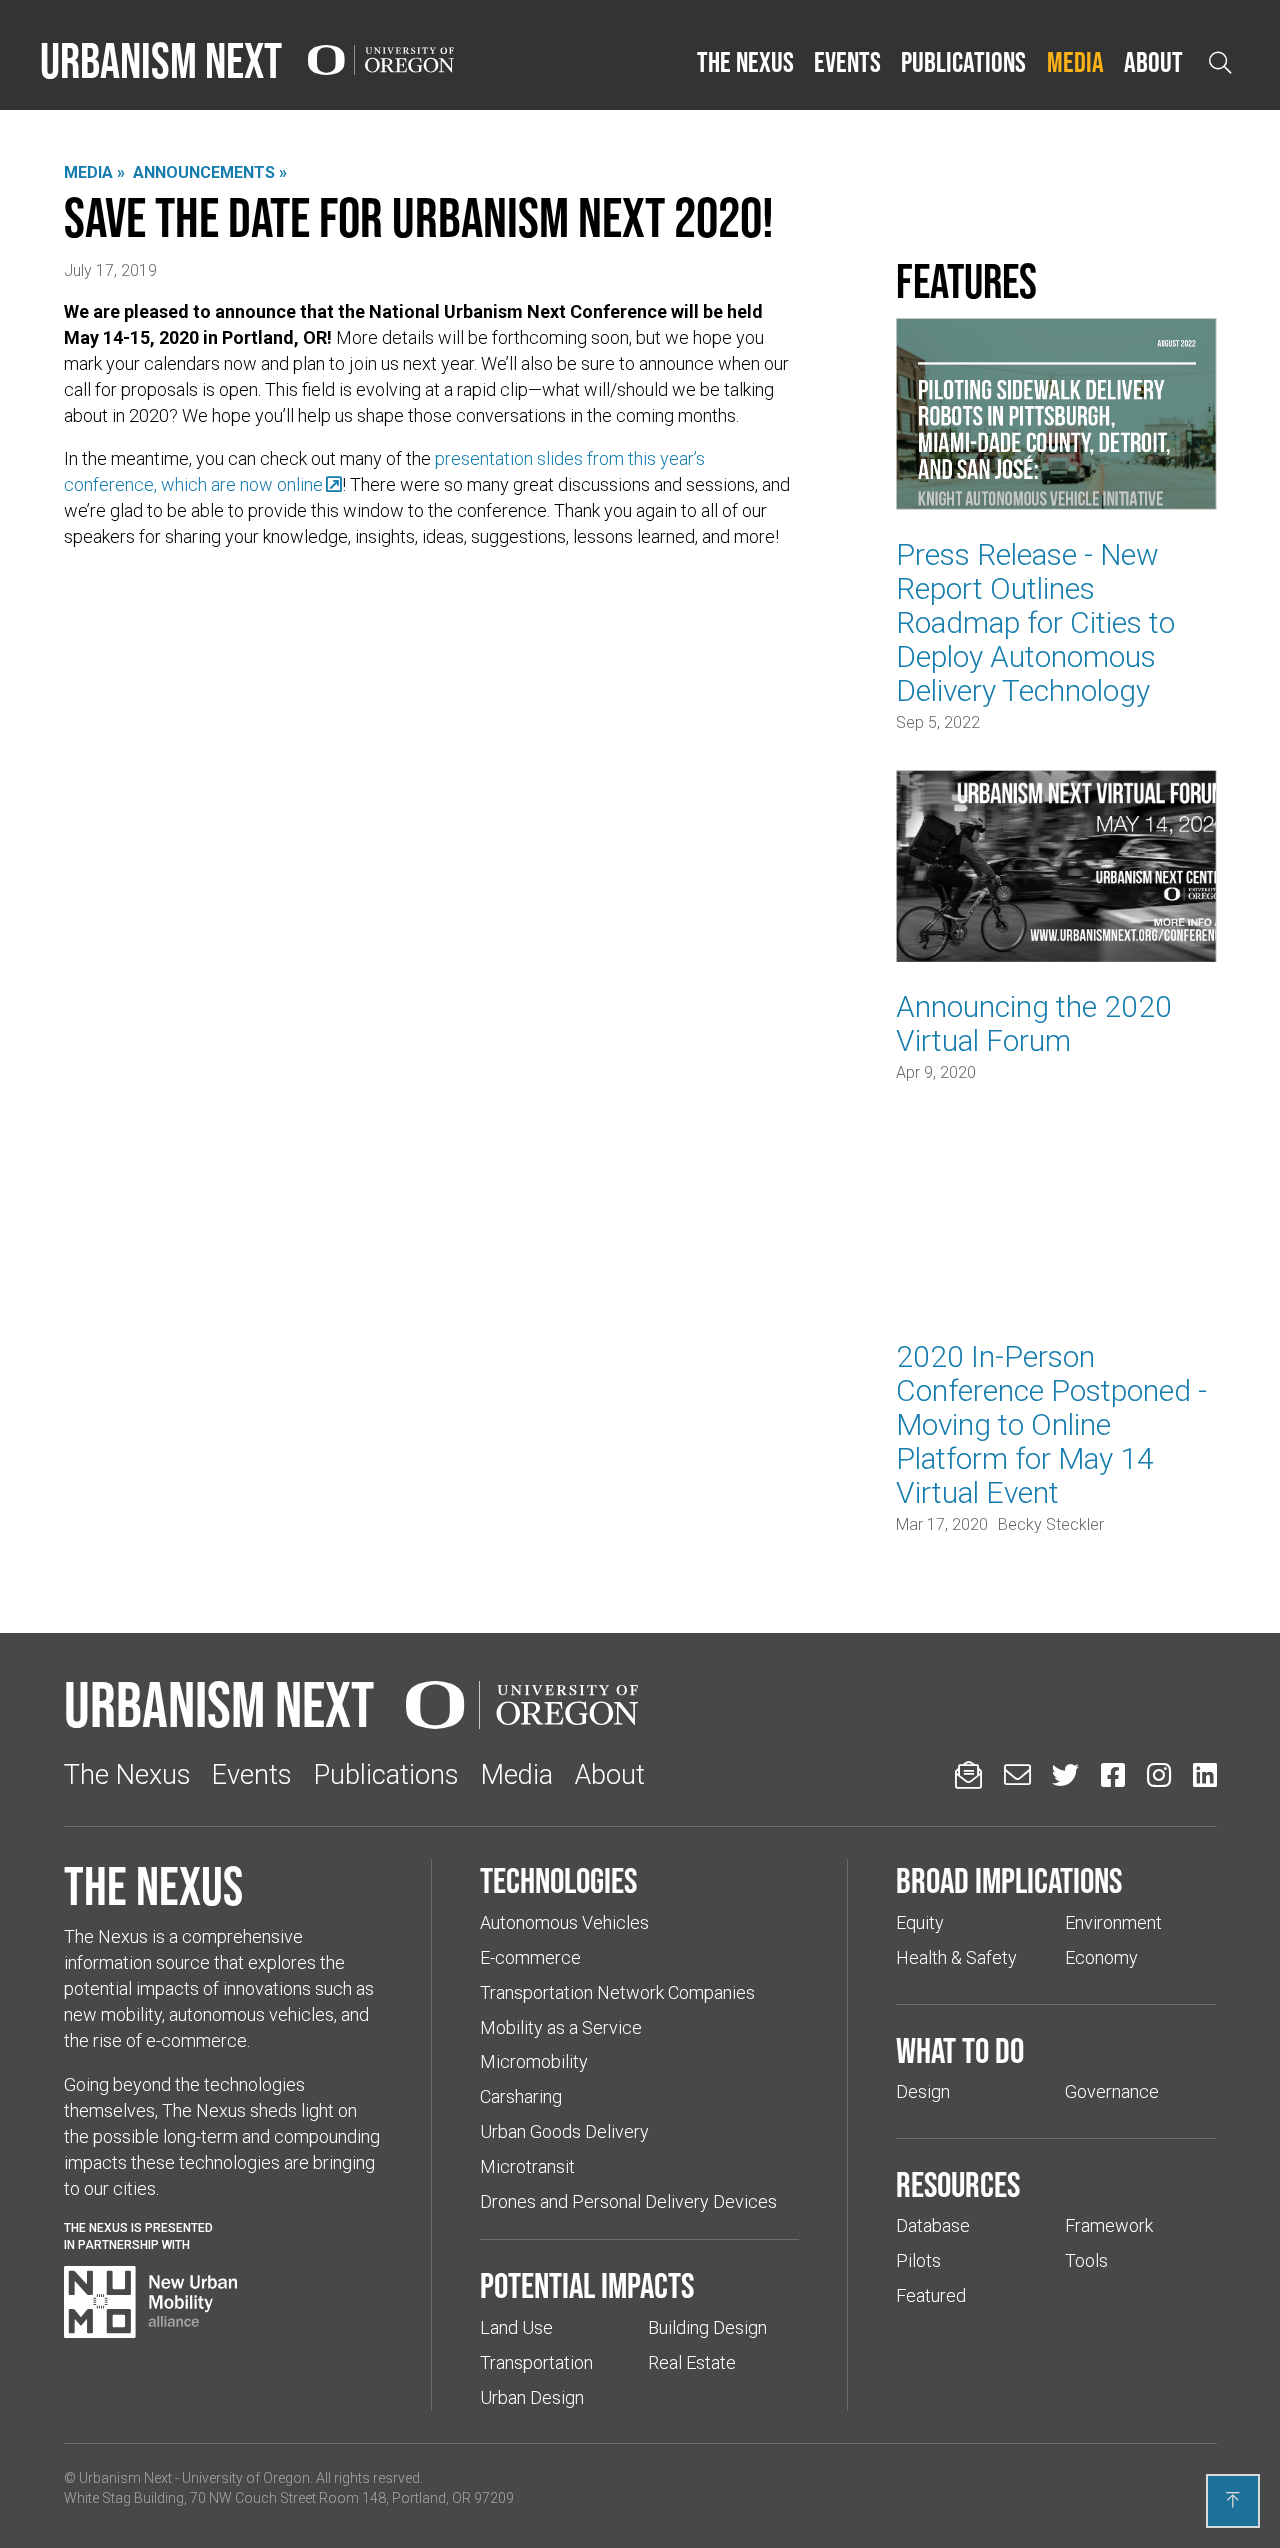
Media (1075, 62)
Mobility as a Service (561, 2027)
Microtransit (527, 2166)
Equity (920, 1922)
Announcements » (210, 172)
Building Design (707, 2327)
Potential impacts (587, 2285)
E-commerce (530, 1957)
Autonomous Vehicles (564, 1922)
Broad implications (1009, 1880)
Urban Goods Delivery (564, 2131)
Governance (1112, 2091)
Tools (1086, 2260)
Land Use (516, 2327)
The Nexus (745, 62)
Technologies (558, 1880)
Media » (94, 172)
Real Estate (692, 2362)
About (1153, 62)
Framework (1109, 2225)
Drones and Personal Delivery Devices (628, 2201)
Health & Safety (956, 1957)
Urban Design (532, 2397)
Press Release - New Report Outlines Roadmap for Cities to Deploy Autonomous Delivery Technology (1035, 622)
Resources (958, 2184)
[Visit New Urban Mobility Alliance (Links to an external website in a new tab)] (151, 2302)
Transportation (536, 2362)
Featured (931, 2295)
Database (933, 2225)
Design (923, 2091)
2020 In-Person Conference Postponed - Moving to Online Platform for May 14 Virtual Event (1051, 1424)
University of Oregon (246, 2478)
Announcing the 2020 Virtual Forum (1034, 1023)
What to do (960, 2050)
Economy (1101, 1957)
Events (847, 62)
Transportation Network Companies (617, 1992)
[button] (745, 63)
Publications (963, 62)
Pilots (918, 2260)
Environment (1113, 1922)
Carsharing (521, 2096)
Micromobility (534, 2061)
